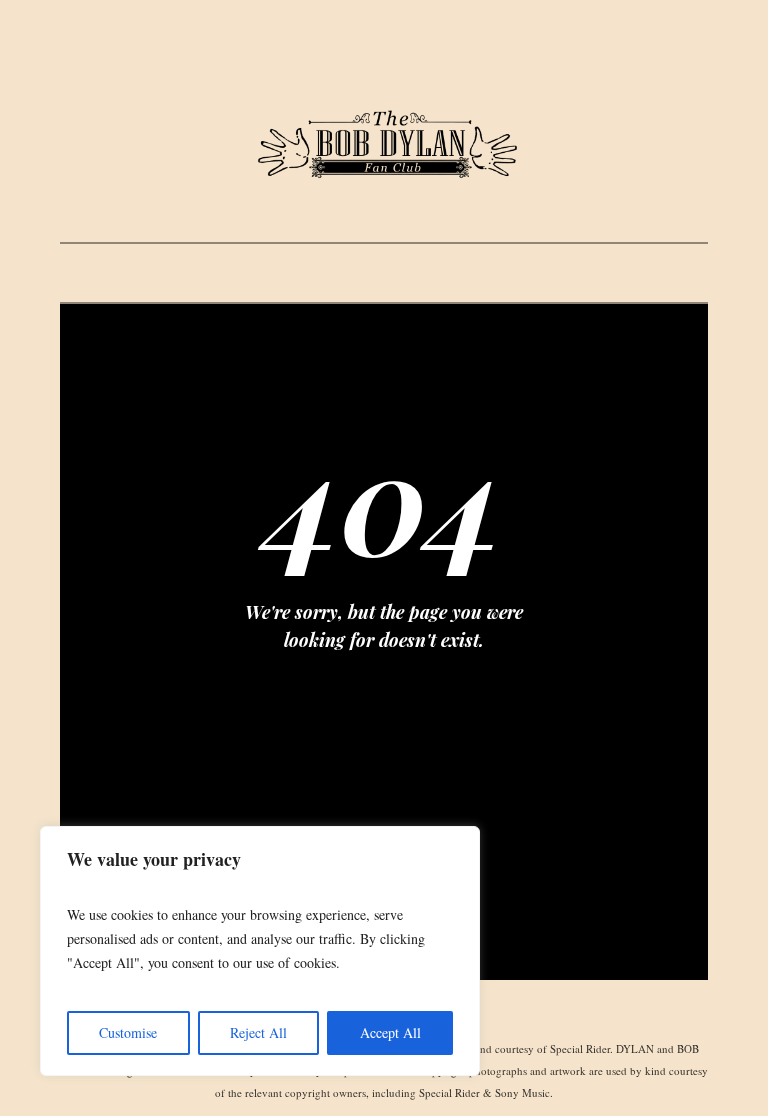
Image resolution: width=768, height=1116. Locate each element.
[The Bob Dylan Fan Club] (384, 145)
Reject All (258, 1032)
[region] (260, 951)
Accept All (390, 1032)
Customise (128, 1032)
